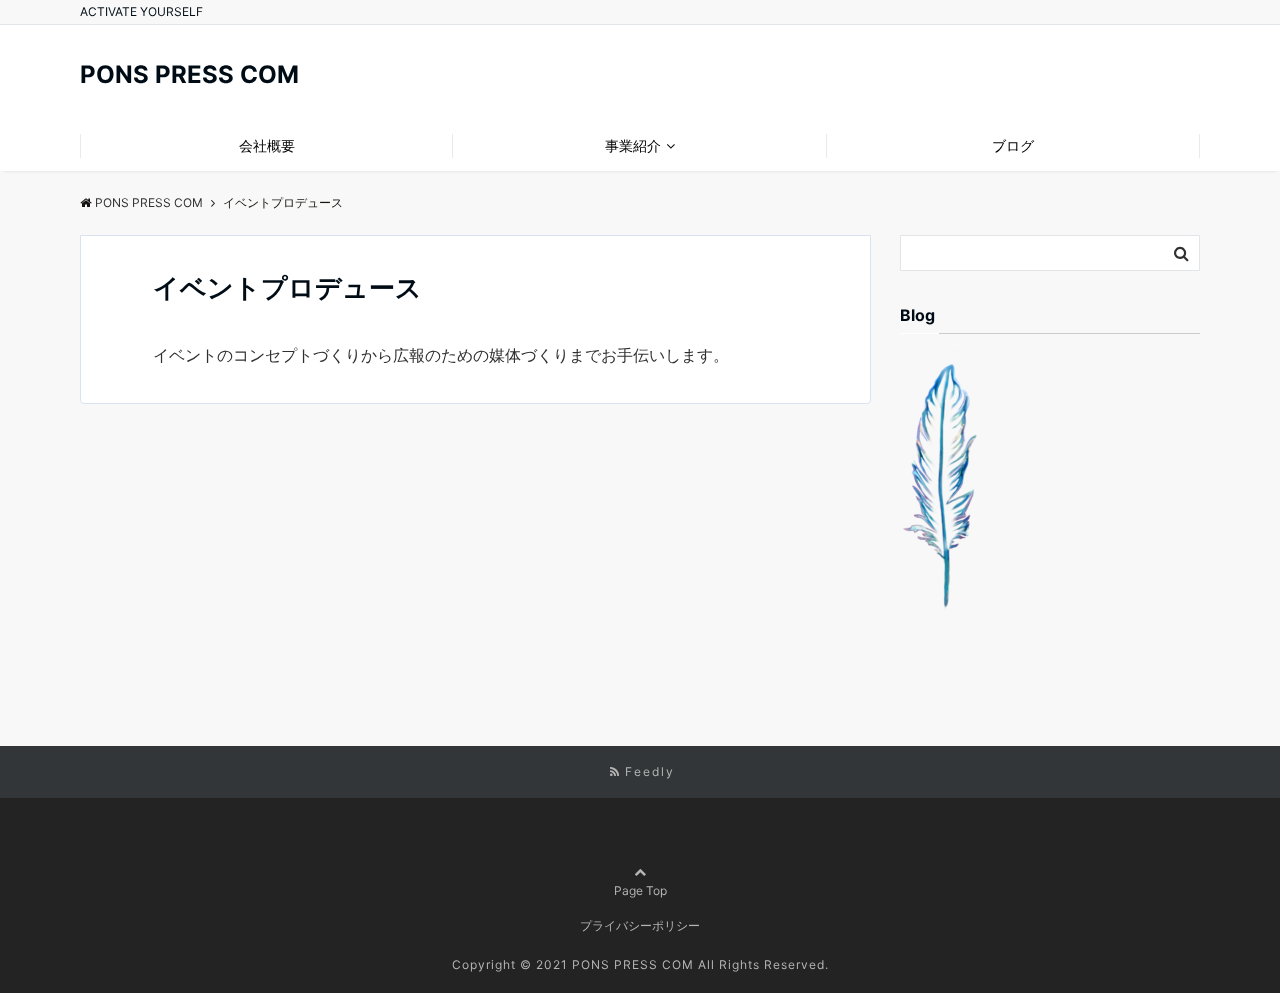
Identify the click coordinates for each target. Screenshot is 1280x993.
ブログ (1013, 145)
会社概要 (267, 145)
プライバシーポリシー (640, 925)
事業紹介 (633, 145)
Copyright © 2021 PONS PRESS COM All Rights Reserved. (640, 964)
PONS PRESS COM (189, 75)
